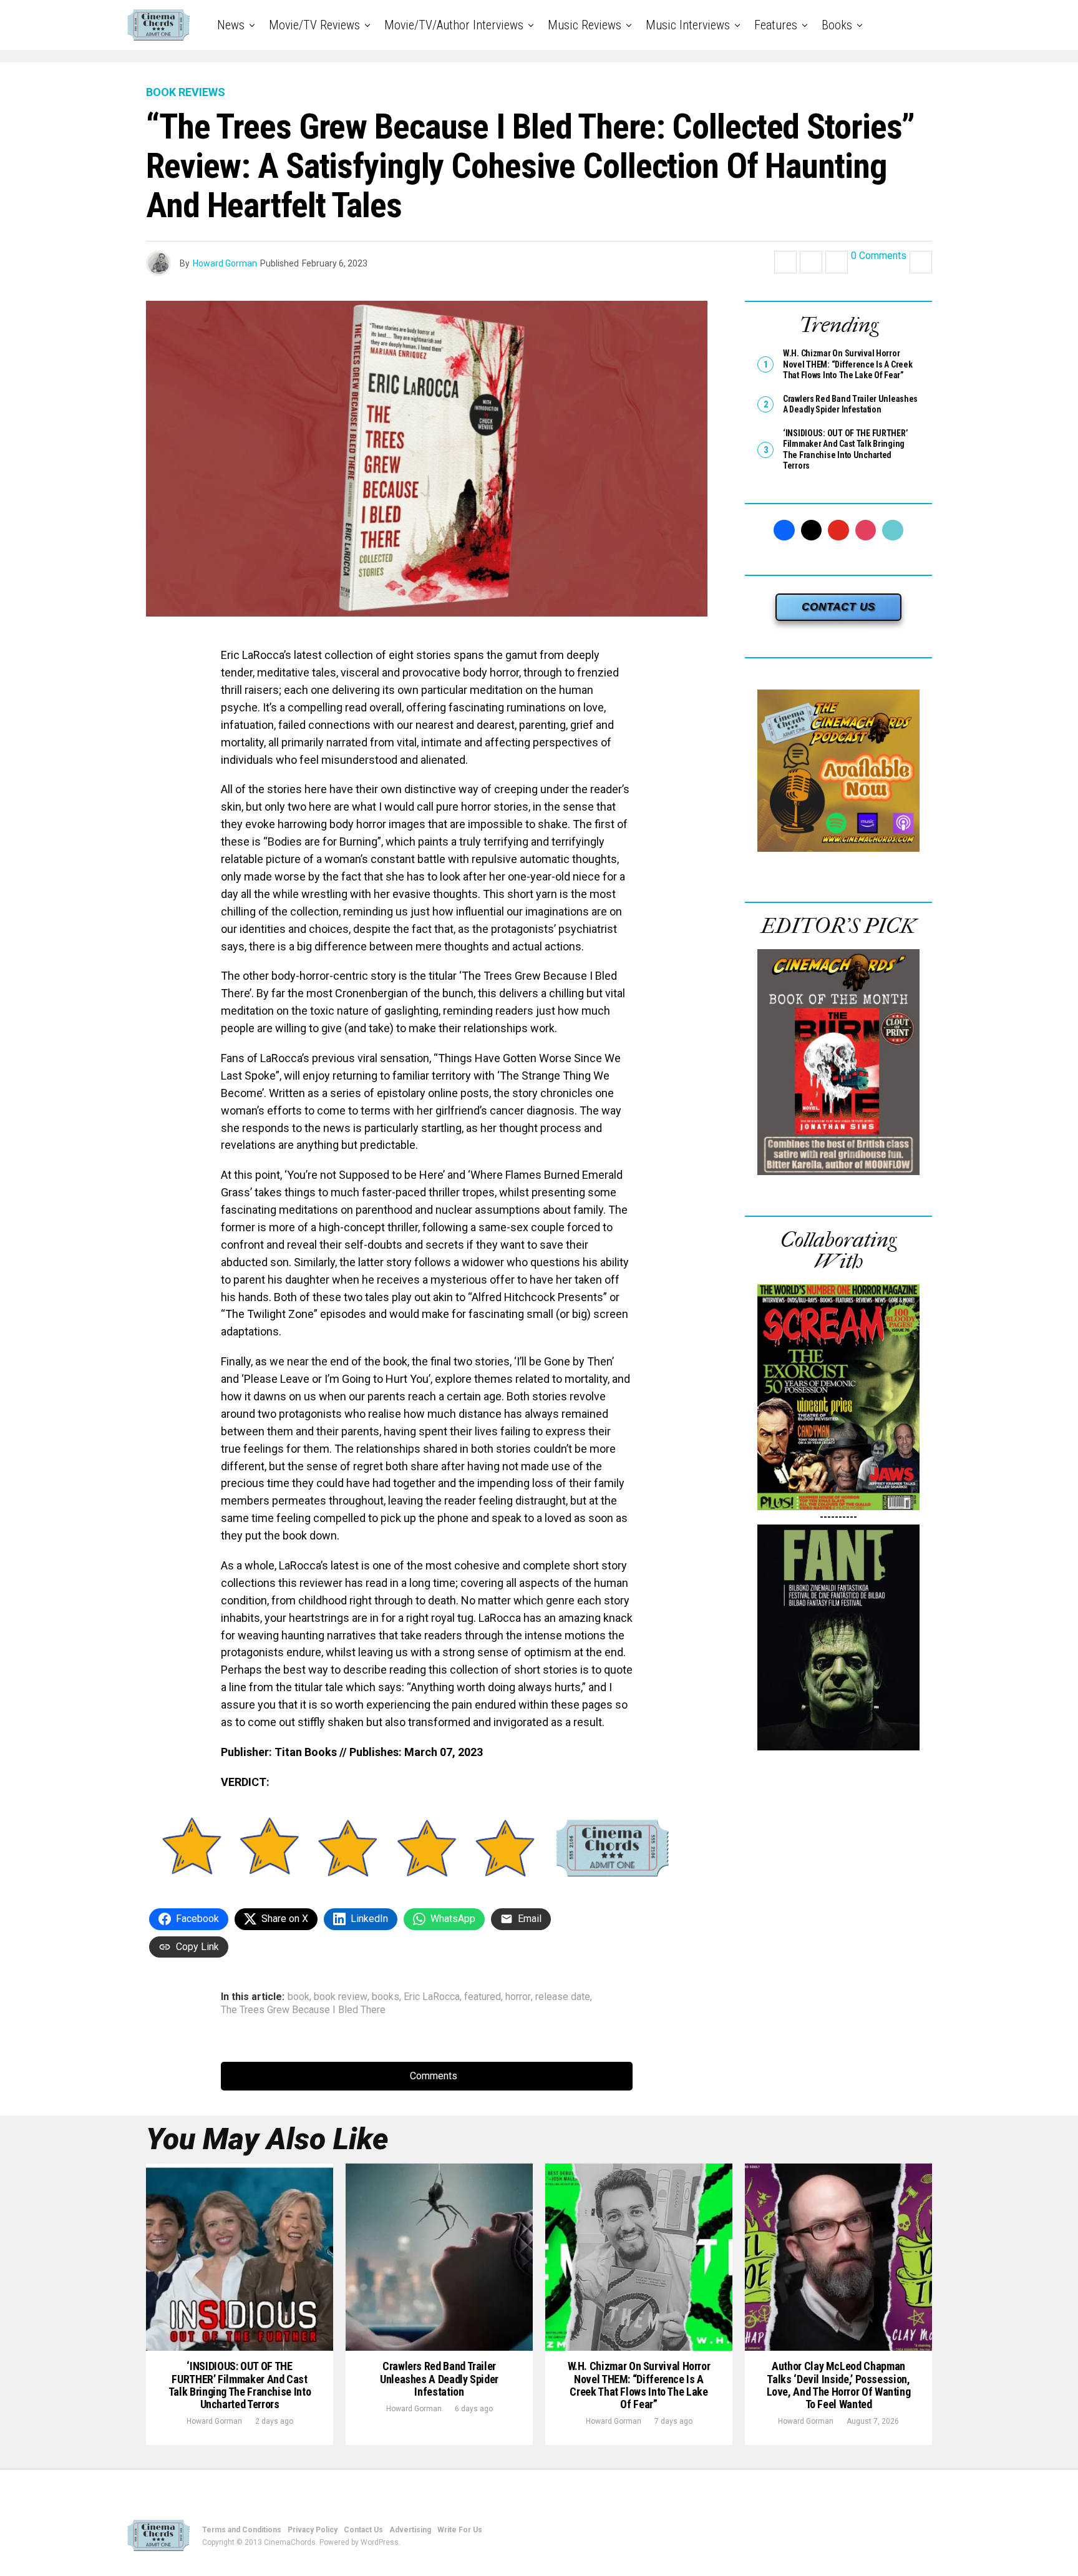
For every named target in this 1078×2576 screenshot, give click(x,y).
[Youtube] (838, 530)
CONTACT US (838, 607)
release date (563, 1997)
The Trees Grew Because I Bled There (303, 2010)
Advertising (410, 2530)
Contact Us (363, 2530)
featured (483, 1997)
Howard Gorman (225, 263)
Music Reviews (585, 25)
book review (341, 1997)
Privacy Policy (313, 2530)
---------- (838, 1517)
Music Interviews (688, 25)
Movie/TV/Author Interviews (454, 25)
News (231, 25)
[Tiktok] (893, 530)
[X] (812, 530)
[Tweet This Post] (811, 262)
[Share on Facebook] (785, 262)
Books (837, 25)
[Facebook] (784, 530)
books (386, 1997)
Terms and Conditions (242, 2530)
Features (776, 25)
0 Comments (879, 256)
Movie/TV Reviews (314, 25)
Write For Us (460, 2530)
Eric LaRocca (432, 1997)
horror (518, 1997)
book (299, 1997)
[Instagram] (866, 530)
